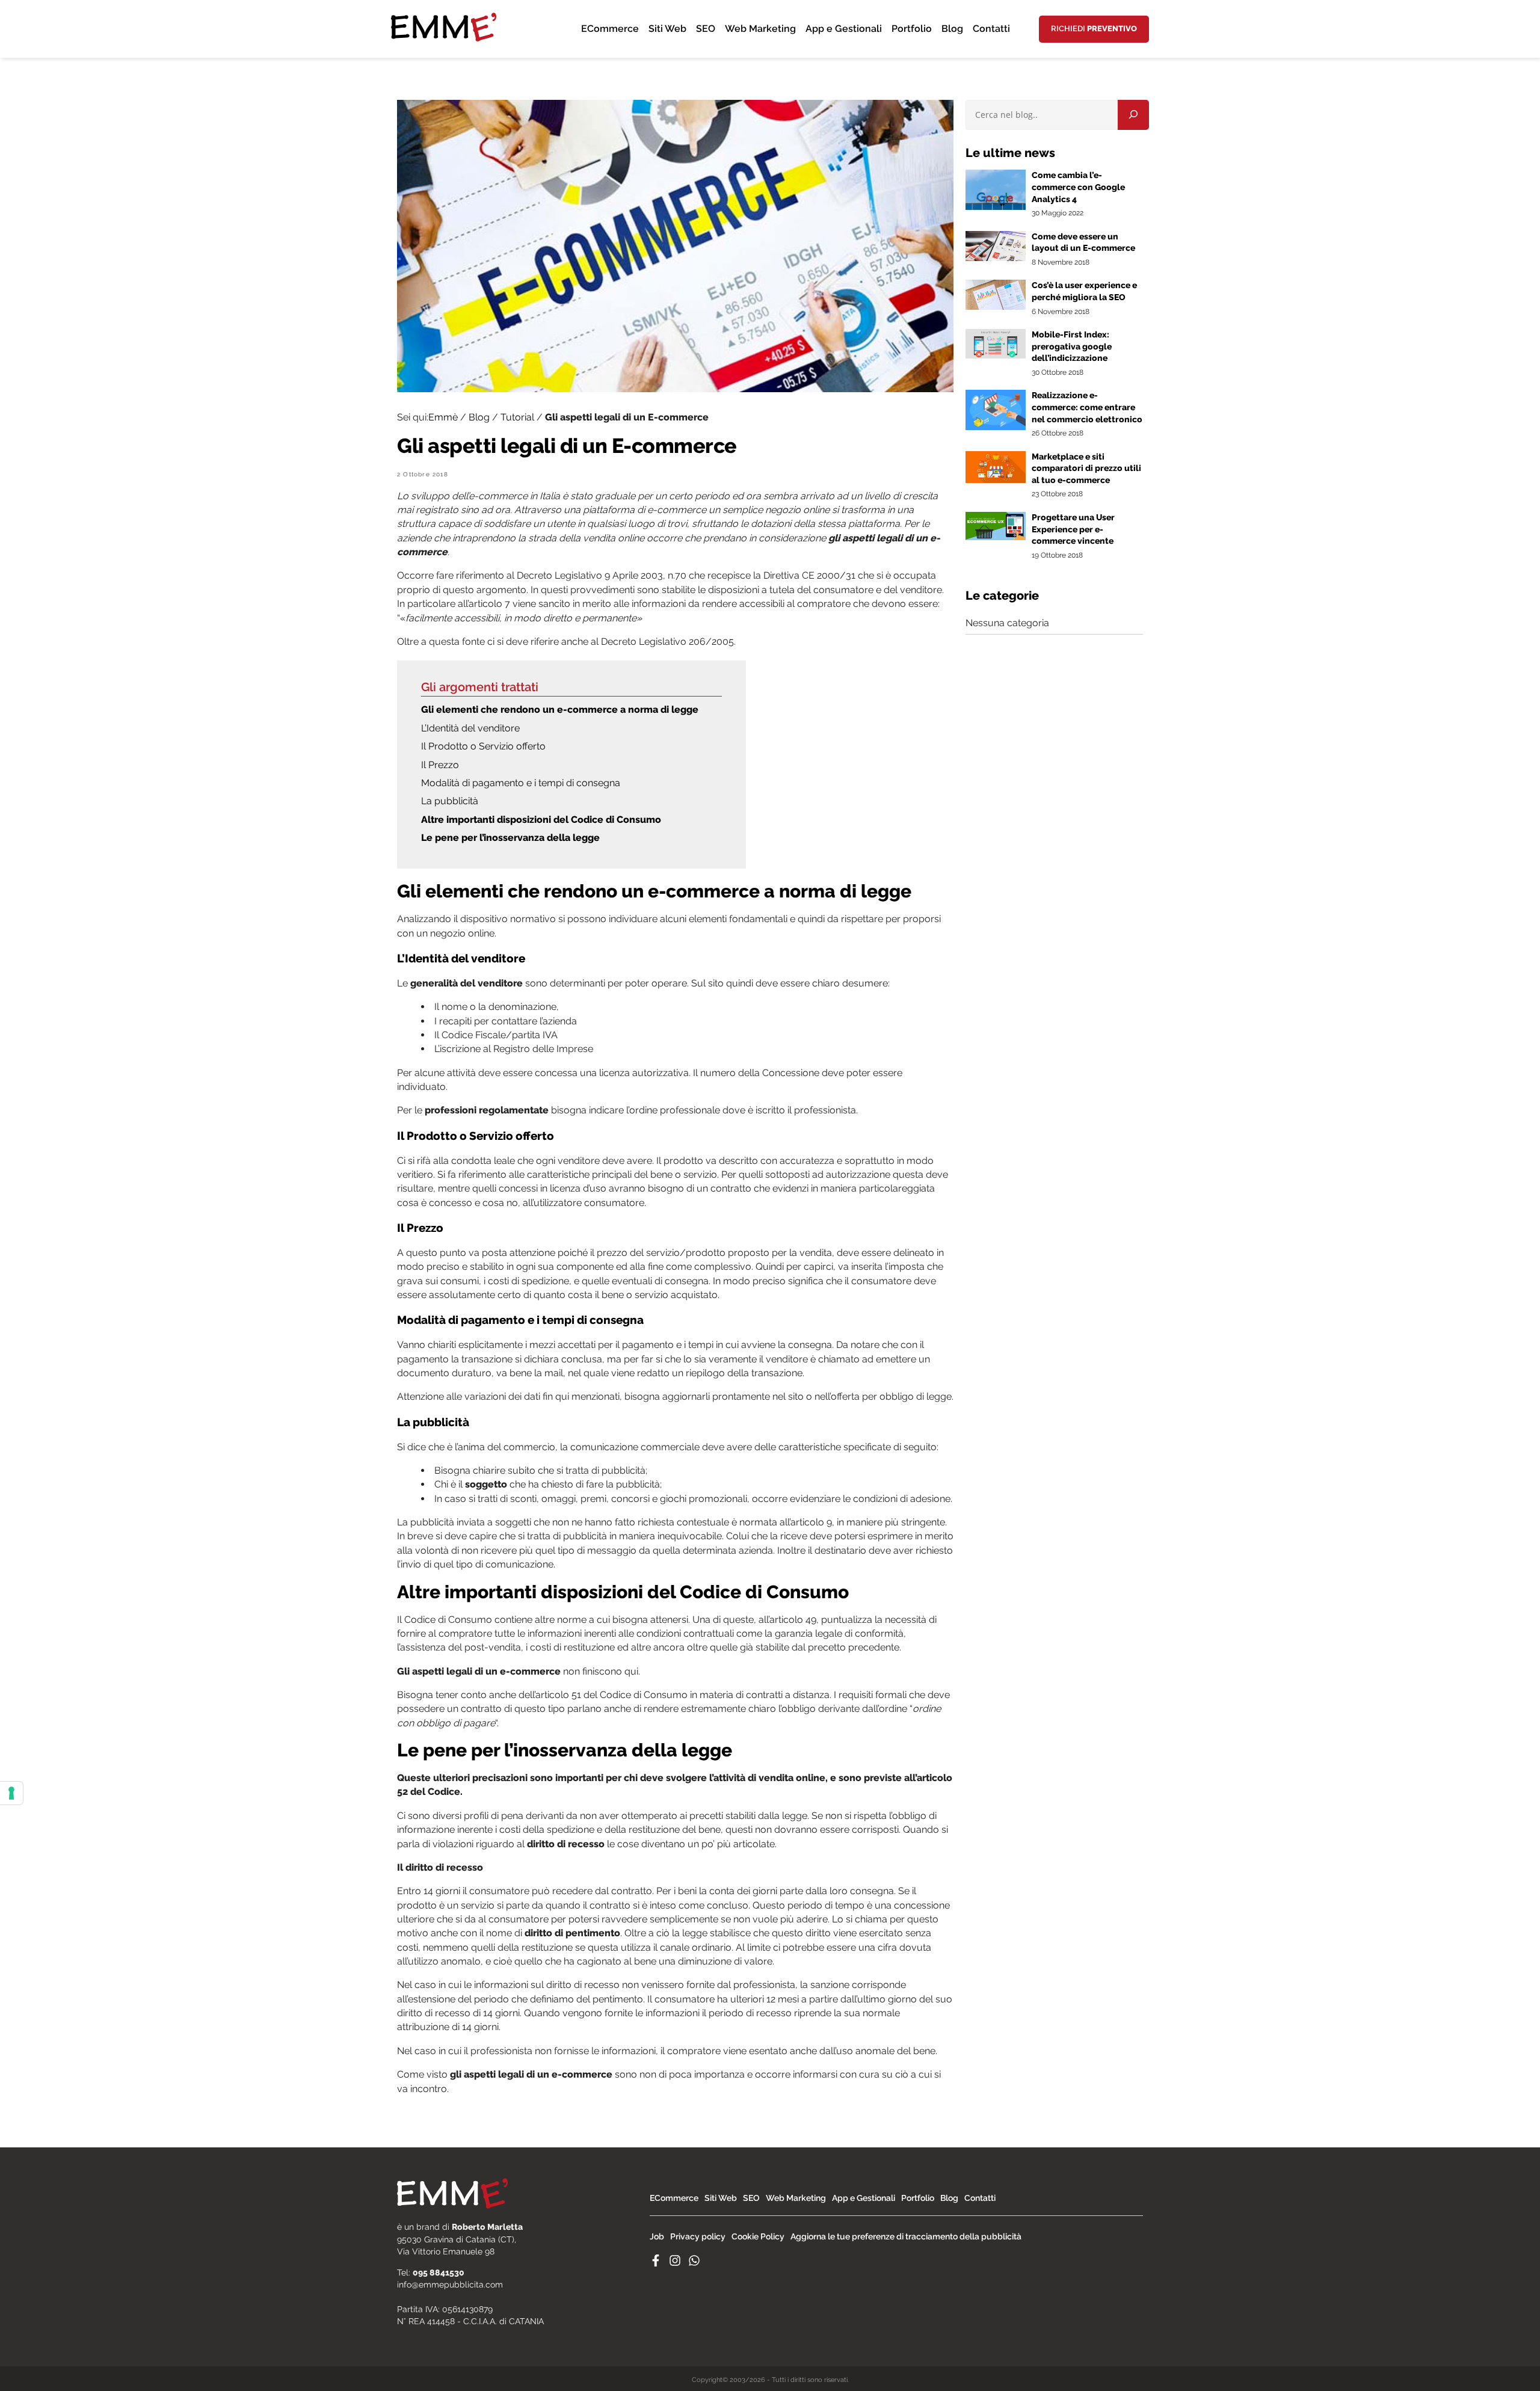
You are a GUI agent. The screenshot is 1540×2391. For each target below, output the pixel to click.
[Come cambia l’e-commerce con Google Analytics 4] (996, 207)
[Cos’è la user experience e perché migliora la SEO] (996, 306)
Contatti (991, 29)
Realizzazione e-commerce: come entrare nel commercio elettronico (1087, 407)
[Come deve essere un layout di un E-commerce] (996, 258)
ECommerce (610, 29)
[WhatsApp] (694, 2263)
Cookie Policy (758, 2236)
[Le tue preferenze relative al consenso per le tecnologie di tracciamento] (11, 1793)
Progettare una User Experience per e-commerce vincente (1073, 529)
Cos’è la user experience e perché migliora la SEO (1084, 291)
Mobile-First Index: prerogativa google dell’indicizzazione (1072, 346)
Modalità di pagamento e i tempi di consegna (521, 783)
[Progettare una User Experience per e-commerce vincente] (996, 537)
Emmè (443, 417)
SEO (706, 29)
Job (657, 2236)
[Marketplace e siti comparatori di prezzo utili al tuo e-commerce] (996, 480)
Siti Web (667, 29)
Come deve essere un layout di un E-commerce (1083, 242)
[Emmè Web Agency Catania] (444, 51)
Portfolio (912, 29)
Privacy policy (698, 2236)
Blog (952, 29)
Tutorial (517, 417)
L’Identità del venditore (470, 728)
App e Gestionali (844, 29)
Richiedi (1094, 29)
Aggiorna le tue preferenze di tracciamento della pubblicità (906, 2236)
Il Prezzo (441, 765)
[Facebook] (656, 2263)
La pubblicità (450, 801)
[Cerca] (1133, 115)
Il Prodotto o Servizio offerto (483, 746)
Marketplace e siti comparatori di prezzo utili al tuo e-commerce (1086, 468)
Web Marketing (760, 29)
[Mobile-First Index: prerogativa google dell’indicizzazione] (996, 355)
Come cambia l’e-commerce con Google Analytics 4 (1078, 187)
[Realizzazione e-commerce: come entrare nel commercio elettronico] (996, 427)
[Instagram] (675, 2263)
